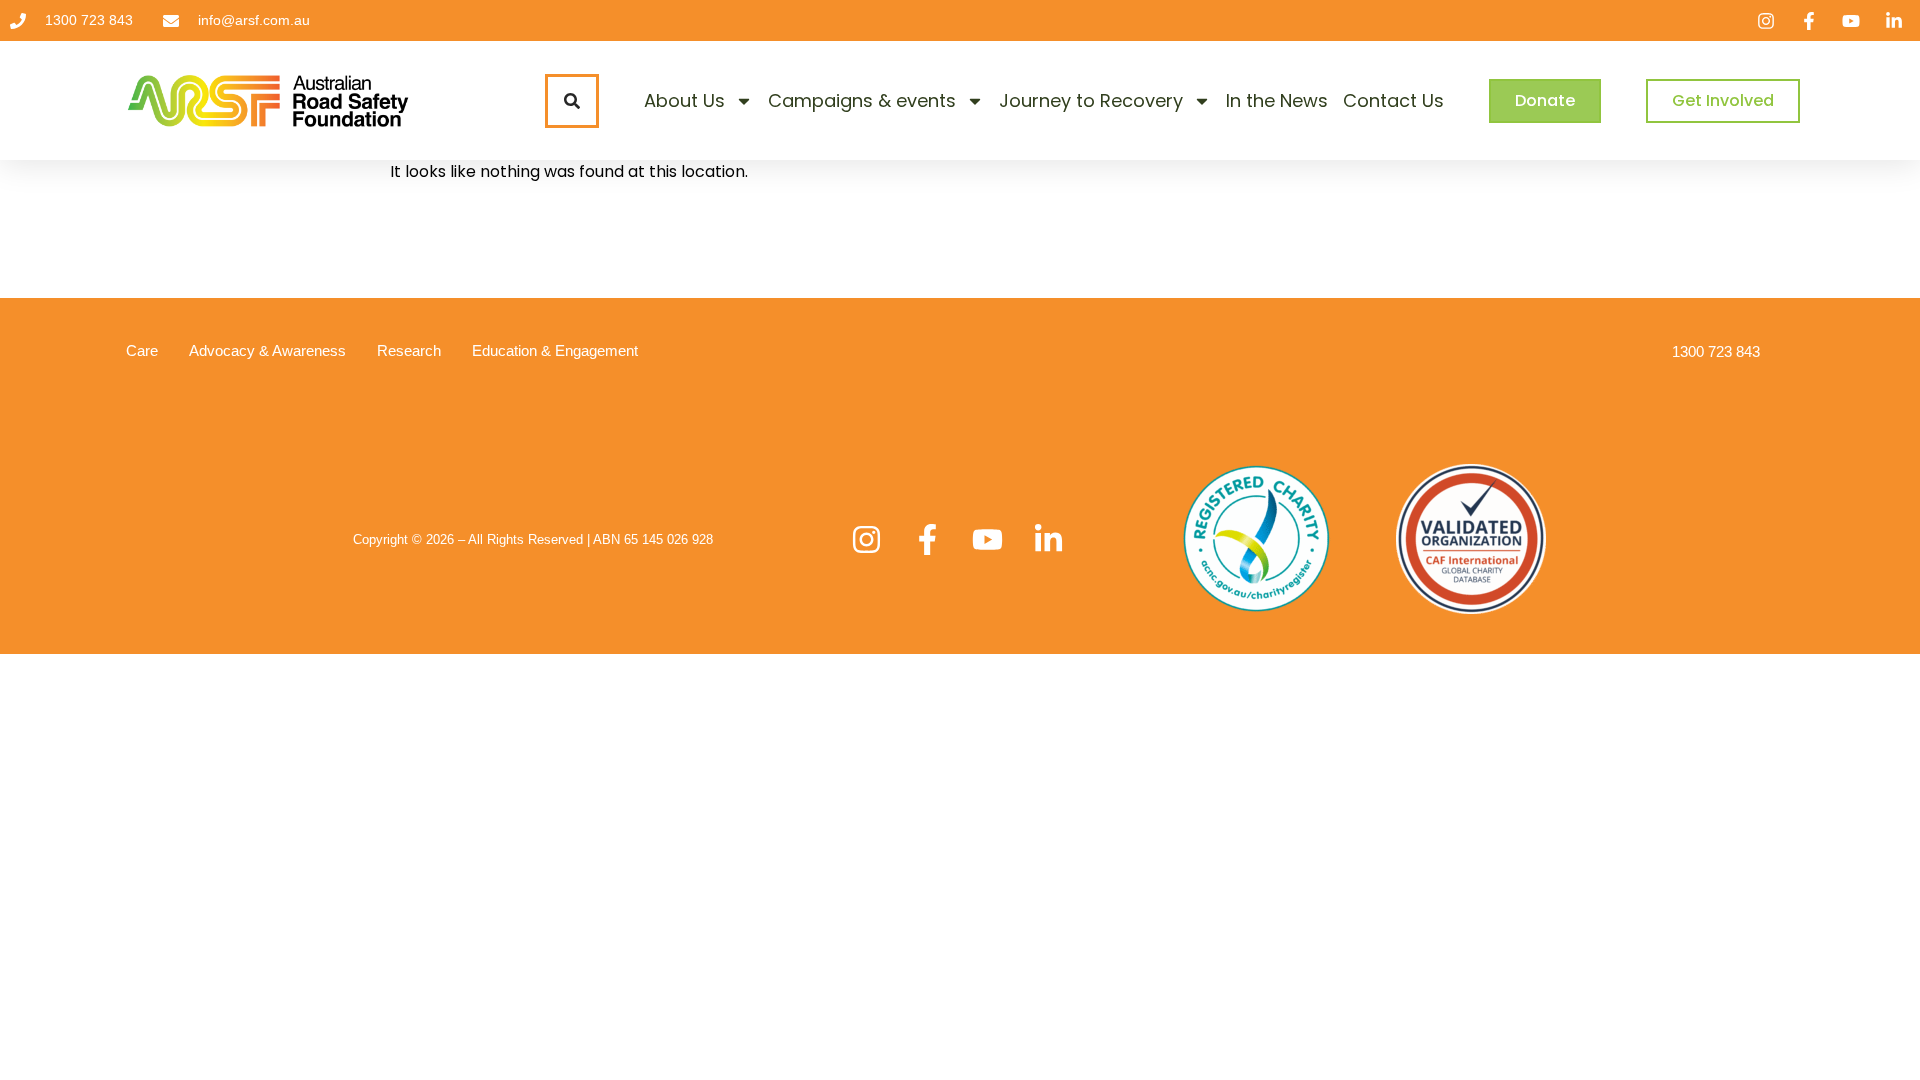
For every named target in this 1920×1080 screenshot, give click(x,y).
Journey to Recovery (1091, 100)
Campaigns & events (862, 100)
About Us (684, 100)
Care (142, 350)
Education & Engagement (555, 350)
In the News (1277, 100)
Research (409, 350)
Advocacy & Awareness (267, 350)
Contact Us (1393, 100)
